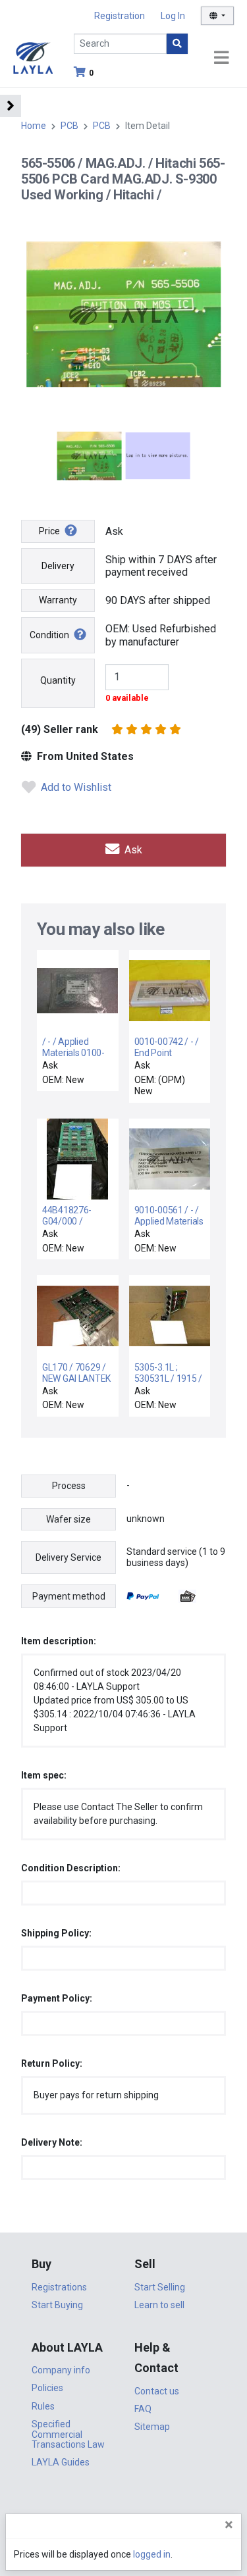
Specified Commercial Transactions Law (68, 2434)
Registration (120, 16)
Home (34, 126)
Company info (61, 2370)
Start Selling (160, 2287)
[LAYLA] (33, 57)
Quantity (58, 680)
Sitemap (152, 2427)
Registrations (59, 2287)
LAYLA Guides (61, 2462)
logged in (152, 2554)
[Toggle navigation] (221, 58)
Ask (132, 850)
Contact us (157, 2391)
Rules (43, 2406)
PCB (69, 126)
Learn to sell (159, 2305)
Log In (173, 16)
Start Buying (57, 2305)
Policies (47, 2388)
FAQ (143, 2409)
